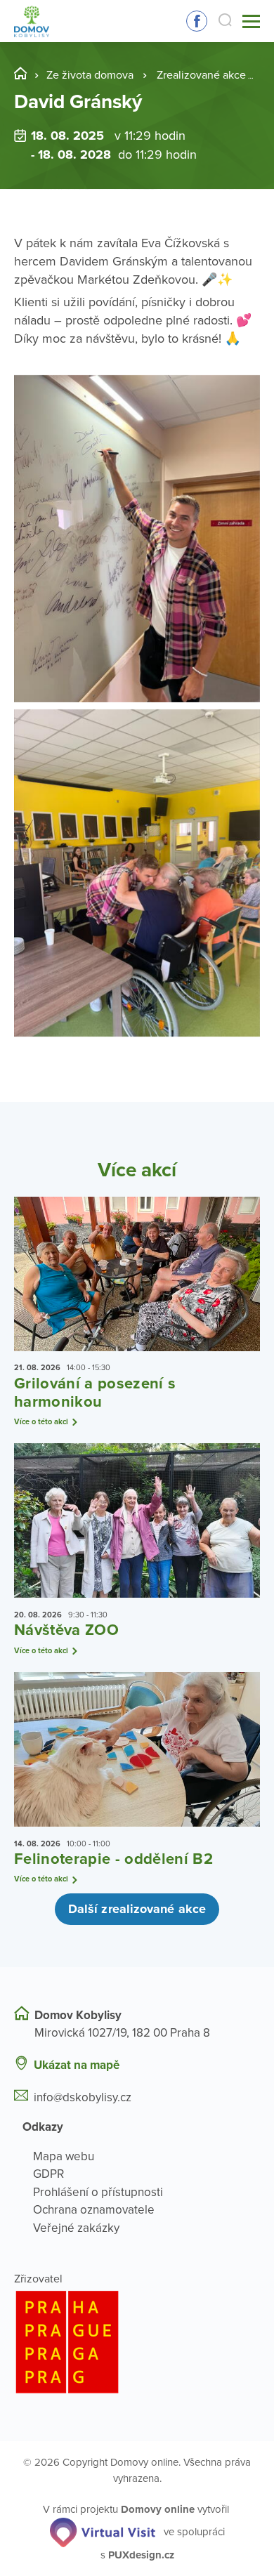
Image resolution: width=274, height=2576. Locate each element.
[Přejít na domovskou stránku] (32, 21)
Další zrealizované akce (137, 1909)
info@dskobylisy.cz (83, 2097)
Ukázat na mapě (77, 2065)
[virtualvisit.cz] (103, 2531)
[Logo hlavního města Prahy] (137, 2342)
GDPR (48, 2174)
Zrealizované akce (201, 75)
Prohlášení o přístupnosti (98, 2192)
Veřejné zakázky (76, 2228)
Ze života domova (90, 75)
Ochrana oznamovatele (94, 2210)
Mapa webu (64, 2156)
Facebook (197, 21)
